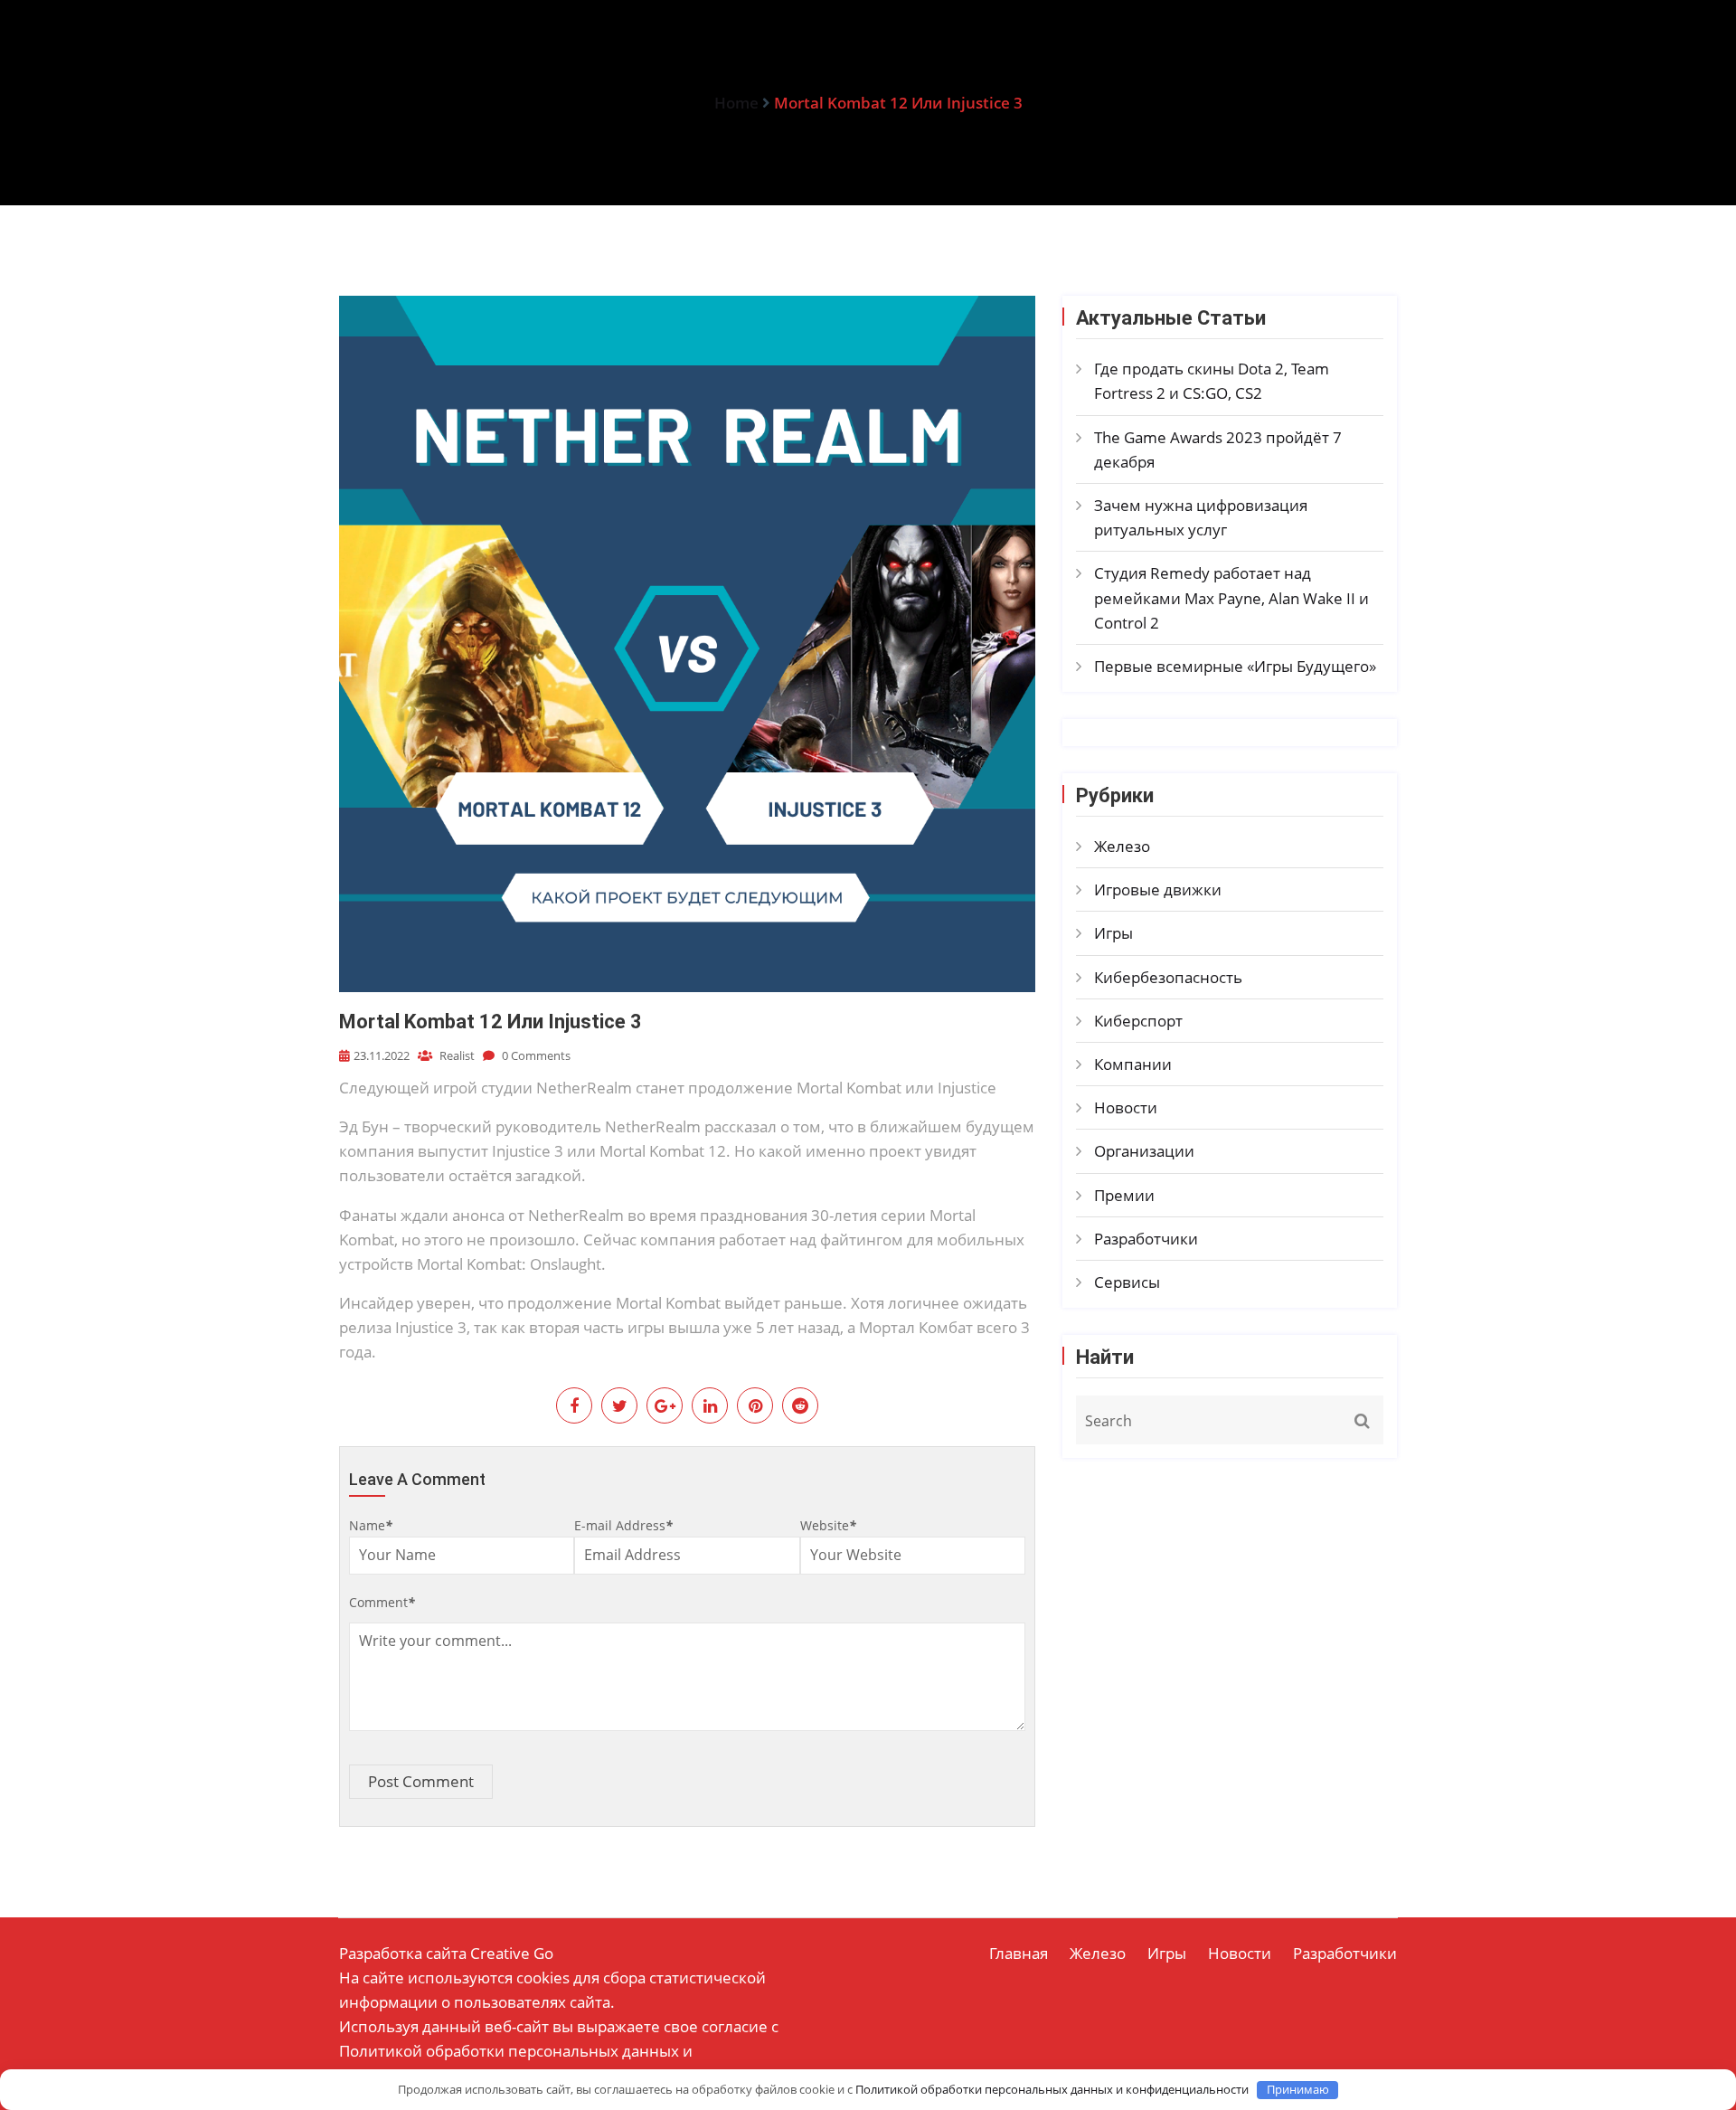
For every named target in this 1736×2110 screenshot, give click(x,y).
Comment (382, 1602)
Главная (1019, 1953)
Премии (1124, 1195)
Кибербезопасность (1168, 977)
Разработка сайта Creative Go (446, 1953)
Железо (1122, 846)
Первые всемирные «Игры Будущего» (1235, 666)
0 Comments (535, 1055)
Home (736, 103)
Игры (1113, 933)
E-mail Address (623, 1525)
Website (828, 1525)
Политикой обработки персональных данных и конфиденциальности (1052, 2089)
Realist (456, 1055)
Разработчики (1146, 1239)
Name (371, 1525)
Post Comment (421, 1781)
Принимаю (1298, 2089)
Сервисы (1127, 1282)
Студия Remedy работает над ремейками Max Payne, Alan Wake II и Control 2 (1231, 597)
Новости (1126, 1107)
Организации (1144, 1151)
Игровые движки (1158, 889)
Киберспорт (1138, 1021)
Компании (1133, 1064)
